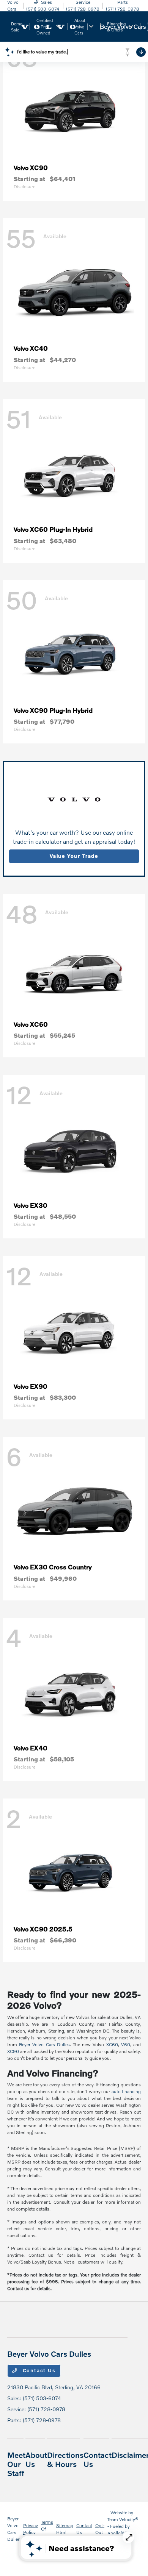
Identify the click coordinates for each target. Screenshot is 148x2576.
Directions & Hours (65, 2459)
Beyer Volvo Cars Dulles (44, 2044)
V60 (126, 2044)
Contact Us (38, 2370)
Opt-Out (100, 2529)
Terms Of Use (47, 2529)
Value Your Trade (74, 856)
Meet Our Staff (16, 2464)
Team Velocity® (123, 2519)
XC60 (112, 2044)
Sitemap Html (65, 2529)
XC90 (13, 2051)
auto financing (126, 2091)
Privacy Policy (31, 2529)
